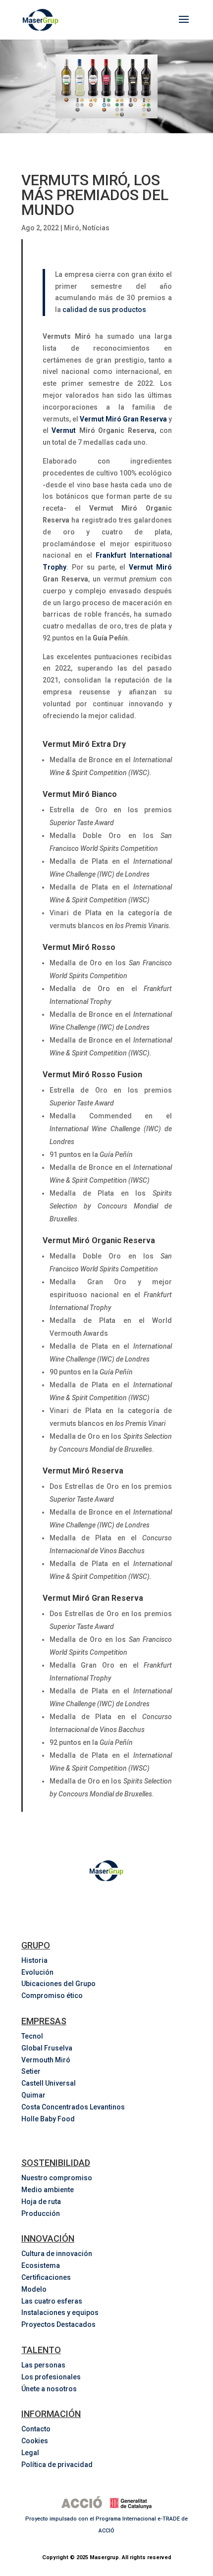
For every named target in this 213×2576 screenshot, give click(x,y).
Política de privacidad (57, 2465)
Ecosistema (41, 2265)
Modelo (34, 2289)
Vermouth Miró (46, 2060)
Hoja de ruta (41, 2202)
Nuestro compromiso (57, 2178)
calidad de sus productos (104, 310)
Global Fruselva (47, 2048)
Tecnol (32, 2036)
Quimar (33, 2095)
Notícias (96, 228)
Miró (72, 228)
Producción (41, 2213)
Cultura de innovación (57, 2254)
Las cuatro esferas (52, 2301)
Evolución (37, 1972)
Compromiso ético (52, 1996)
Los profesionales (51, 2377)
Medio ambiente (48, 2190)
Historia (34, 1960)
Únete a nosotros (49, 2389)
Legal (30, 2453)
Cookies (35, 2441)
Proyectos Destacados (58, 2324)
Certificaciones (46, 2277)
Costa (74, 2107)
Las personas (43, 2365)
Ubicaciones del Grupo (58, 1984)
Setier (31, 2071)
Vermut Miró (151, 567)
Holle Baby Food (48, 2119)
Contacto (36, 2429)
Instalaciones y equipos (60, 2313)
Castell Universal (49, 2083)
